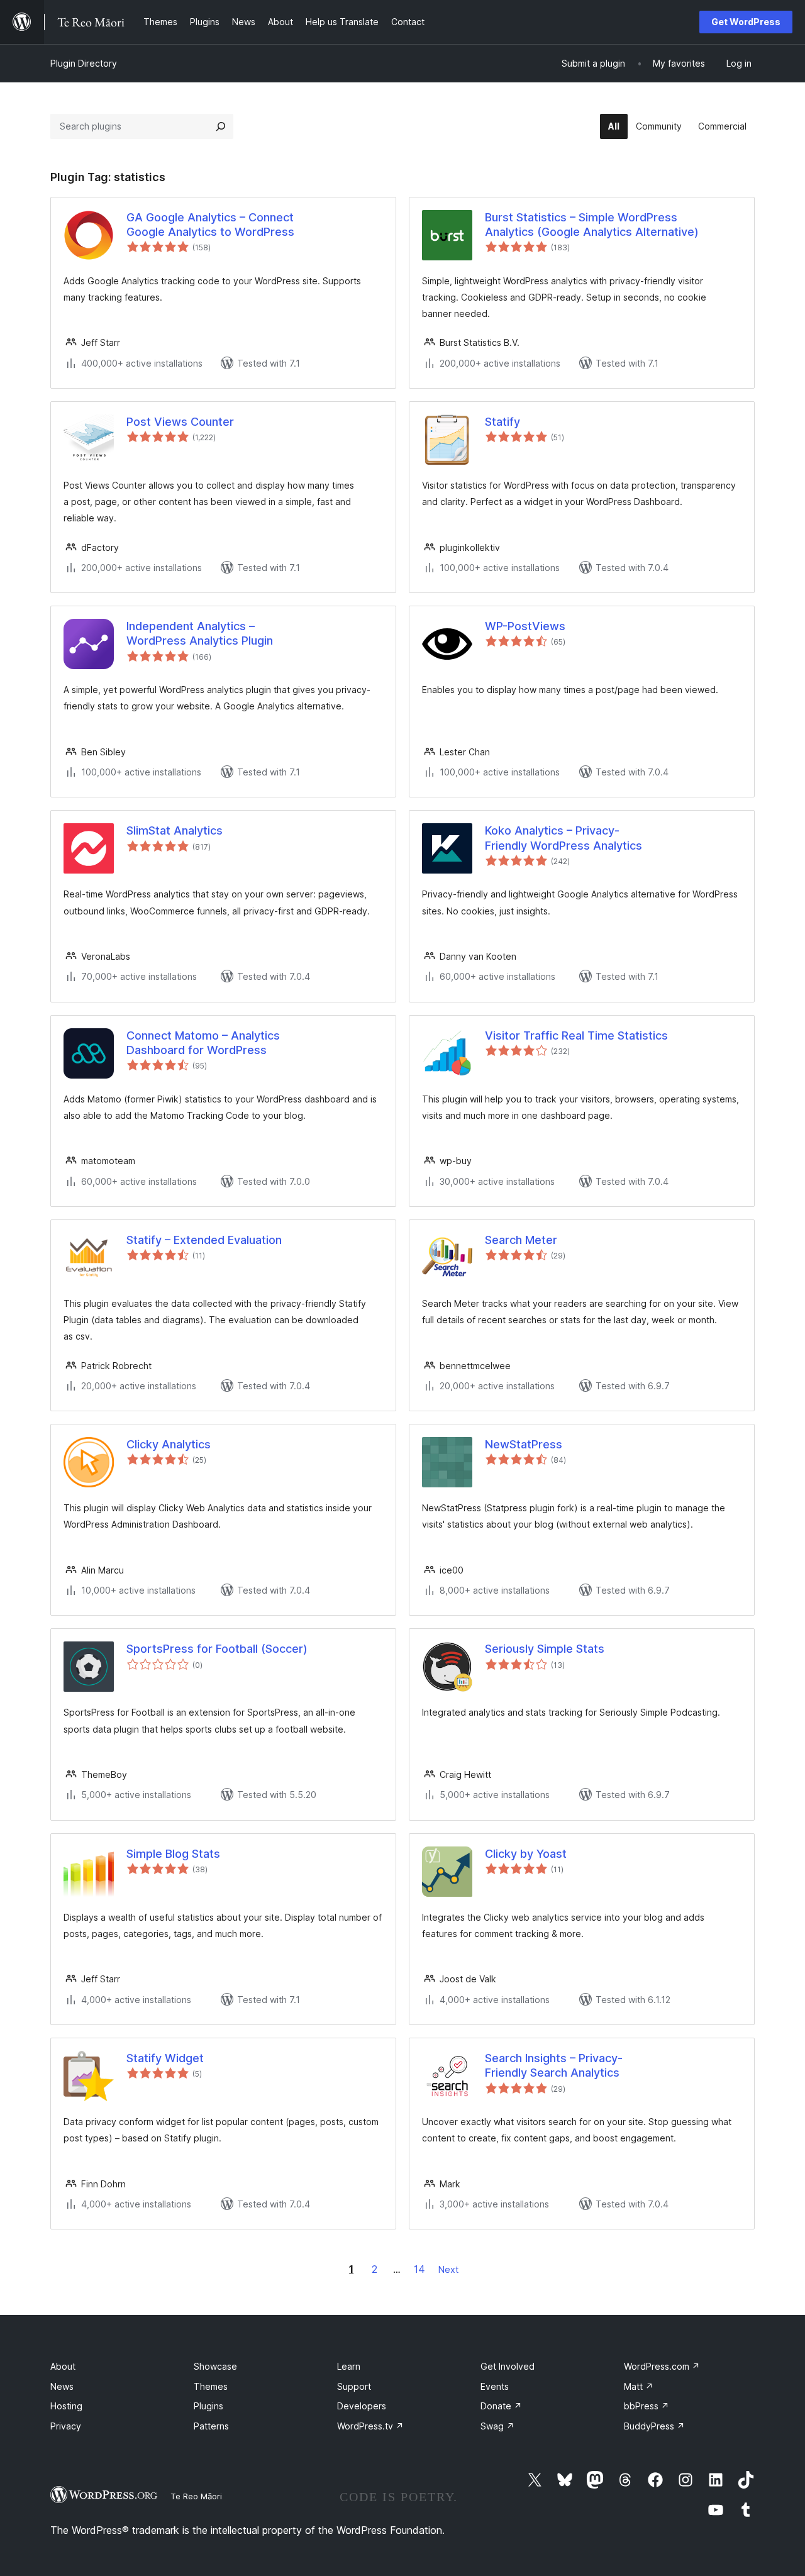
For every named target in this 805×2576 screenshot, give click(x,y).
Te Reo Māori (196, 2496)
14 (419, 2269)
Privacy (66, 2426)
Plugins (208, 2406)
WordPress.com (662, 2366)
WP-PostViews (525, 626)
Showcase (215, 2366)
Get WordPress (746, 22)
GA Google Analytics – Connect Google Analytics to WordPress (210, 225)
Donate (501, 2406)
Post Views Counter (180, 422)
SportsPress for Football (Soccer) (217, 1649)
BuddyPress (654, 2426)
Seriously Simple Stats (545, 1649)
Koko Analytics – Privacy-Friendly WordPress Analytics (563, 838)
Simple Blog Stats (173, 1854)
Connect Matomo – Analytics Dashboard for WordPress (203, 1043)
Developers (362, 2406)
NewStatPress (524, 1444)
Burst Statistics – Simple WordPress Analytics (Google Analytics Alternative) (592, 225)
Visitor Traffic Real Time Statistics (576, 1035)
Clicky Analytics (169, 1444)
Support (354, 2386)
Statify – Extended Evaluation (204, 1240)
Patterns (211, 2426)
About (63, 2366)
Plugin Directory (84, 63)
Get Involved (508, 2366)
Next (448, 2269)
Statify (502, 422)
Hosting (66, 2406)
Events (495, 2386)
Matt (639, 2386)
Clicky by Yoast (526, 1854)
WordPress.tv (370, 2426)
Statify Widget (165, 2058)
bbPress (647, 2406)
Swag (497, 2426)
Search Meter (521, 1240)
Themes (211, 2386)
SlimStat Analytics (175, 830)
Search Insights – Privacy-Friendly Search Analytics (554, 2065)
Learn (349, 2366)
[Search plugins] (221, 126)
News (62, 2386)
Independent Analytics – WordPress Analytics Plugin (200, 633)
